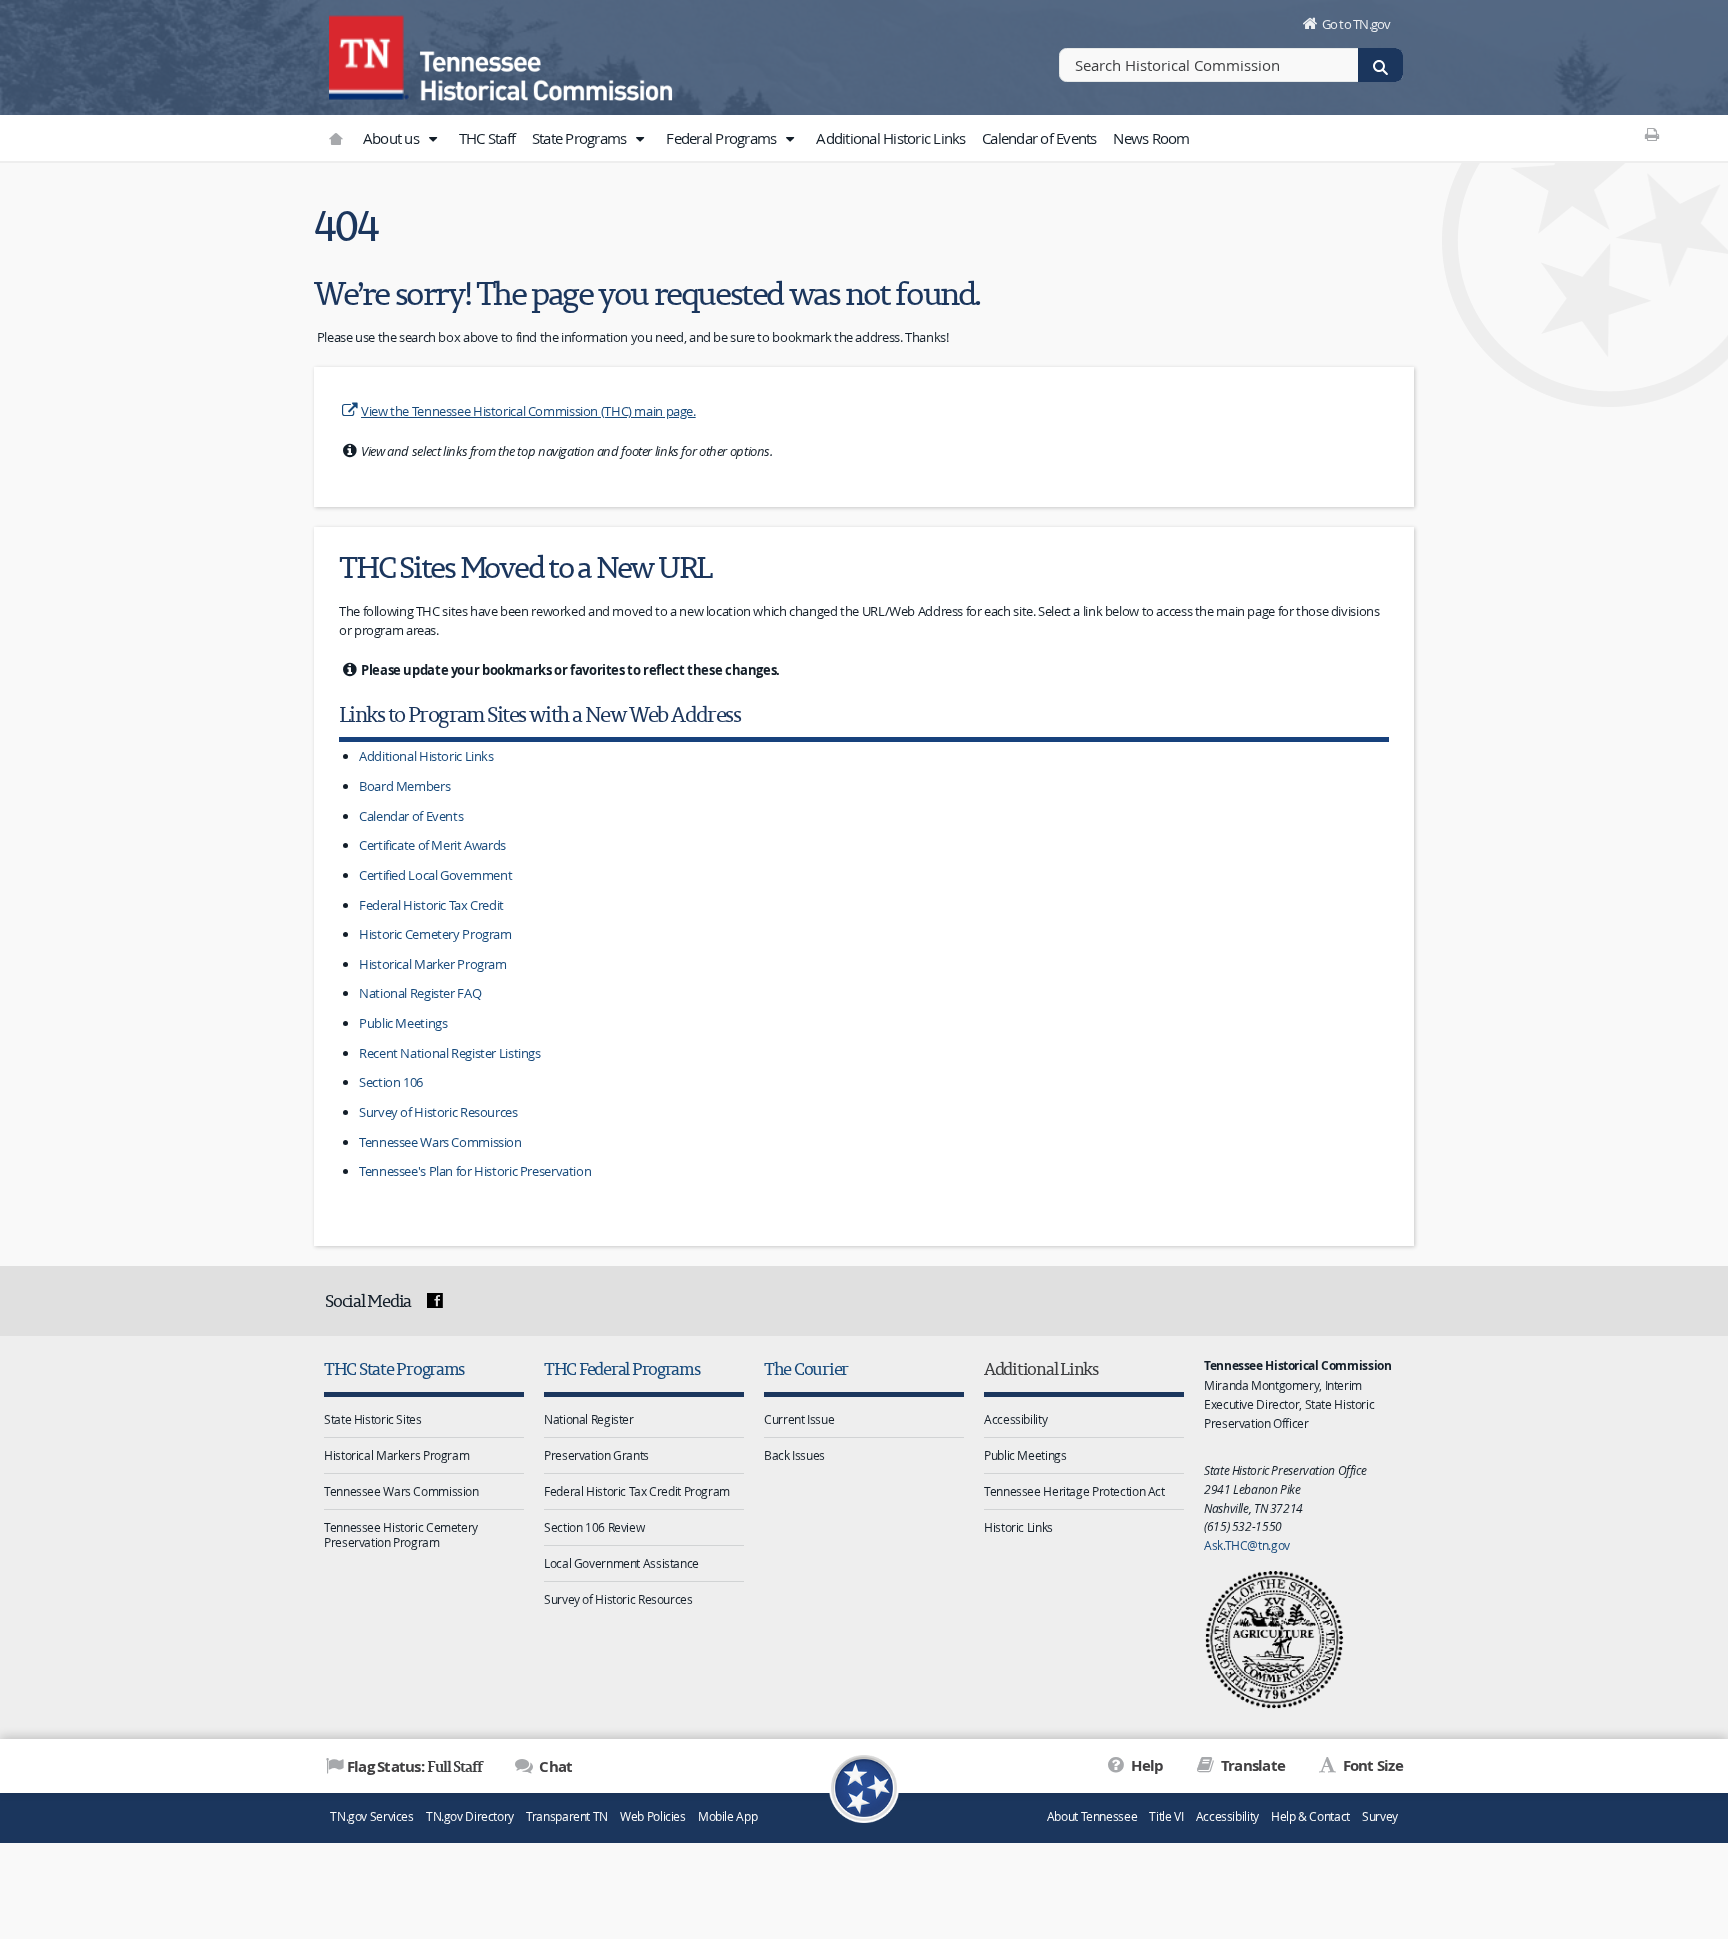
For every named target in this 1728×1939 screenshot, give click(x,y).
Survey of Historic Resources (438, 1112)
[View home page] (369, 55)
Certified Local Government (435, 875)
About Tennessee (1092, 1816)
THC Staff (487, 138)
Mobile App (727, 1816)
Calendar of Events (1039, 138)
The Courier (806, 1368)
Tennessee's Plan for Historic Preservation (475, 1171)
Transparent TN (567, 1816)
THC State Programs (394, 1368)
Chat (554, 1766)
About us (392, 138)
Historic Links (1018, 1527)
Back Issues (794, 1455)
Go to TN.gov (1356, 24)
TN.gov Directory (470, 1816)
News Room (1151, 138)
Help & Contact (1310, 1816)
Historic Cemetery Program (435, 934)
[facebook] (435, 1301)
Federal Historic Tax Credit (431, 905)
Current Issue (799, 1419)
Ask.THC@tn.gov (1247, 1545)
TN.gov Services (371, 1816)
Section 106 (391, 1082)
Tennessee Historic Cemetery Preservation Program (401, 1534)
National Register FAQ (420, 993)
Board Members (404, 786)
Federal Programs (722, 138)
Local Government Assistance (621, 1563)
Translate (1251, 1765)
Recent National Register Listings (450, 1053)
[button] (432, 139)
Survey (1380, 1816)
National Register (589, 1419)
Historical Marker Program (433, 964)
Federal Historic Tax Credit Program (637, 1491)
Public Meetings (403, 1023)
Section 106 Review (594, 1527)
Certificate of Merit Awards (432, 845)
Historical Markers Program (396, 1455)
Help (1145, 1765)
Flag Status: (414, 1766)
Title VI (1166, 1816)
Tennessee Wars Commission (440, 1142)
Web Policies (653, 1816)
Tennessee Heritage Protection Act (1074, 1491)
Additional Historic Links (890, 138)
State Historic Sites (373, 1419)
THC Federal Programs (622, 1368)
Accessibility (1015, 1419)
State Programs (581, 138)
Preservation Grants (596, 1455)
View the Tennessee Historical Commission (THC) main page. (528, 411)
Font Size (1371, 1765)
